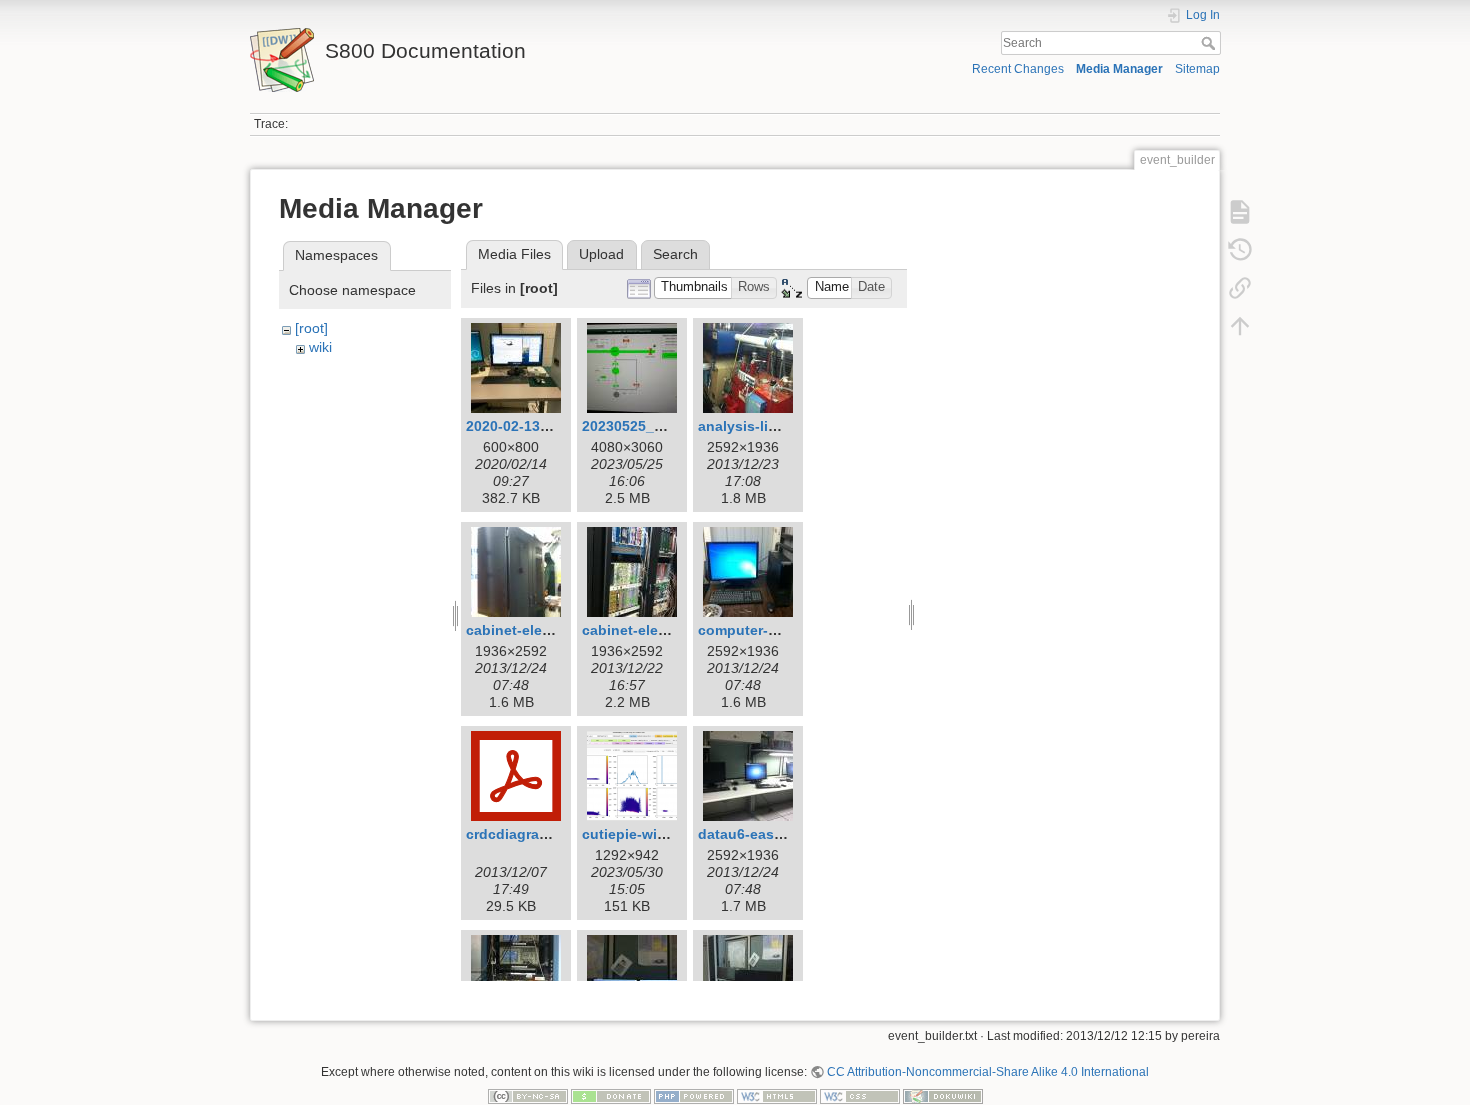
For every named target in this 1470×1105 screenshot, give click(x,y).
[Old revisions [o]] (1240, 250)
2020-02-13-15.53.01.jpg (546, 426)
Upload (601, 254)
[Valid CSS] (860, 1096)
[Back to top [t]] (1240, 326)
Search (1210, 43)
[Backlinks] (1240, 288)
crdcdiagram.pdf (522, 834)
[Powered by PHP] (694, 1096)
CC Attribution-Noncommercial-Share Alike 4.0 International (988, 1072)
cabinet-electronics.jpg (661, 630)
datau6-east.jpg (751, 834)
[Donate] (611, 1096)
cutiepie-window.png (653, 834)
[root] (311, 328)
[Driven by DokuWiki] (943, 1096)
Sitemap (1197, 69)
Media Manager (1119, 69)
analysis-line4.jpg (758, 426)
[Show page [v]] (1240, 212)
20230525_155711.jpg (654, 426)
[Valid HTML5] (777, 1096)
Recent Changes (1018, 69)
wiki (320, 347)
